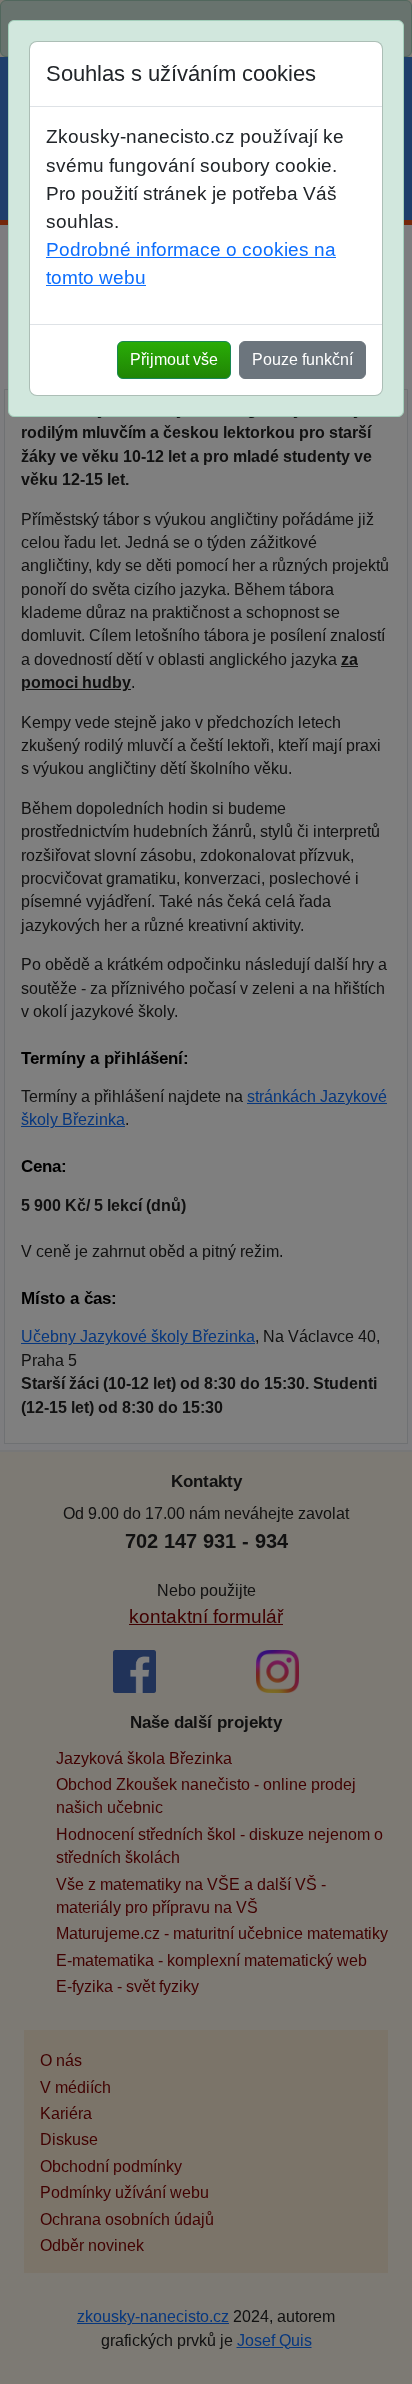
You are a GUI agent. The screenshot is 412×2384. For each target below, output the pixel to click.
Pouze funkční (302, 359)
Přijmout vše (174, 359)
